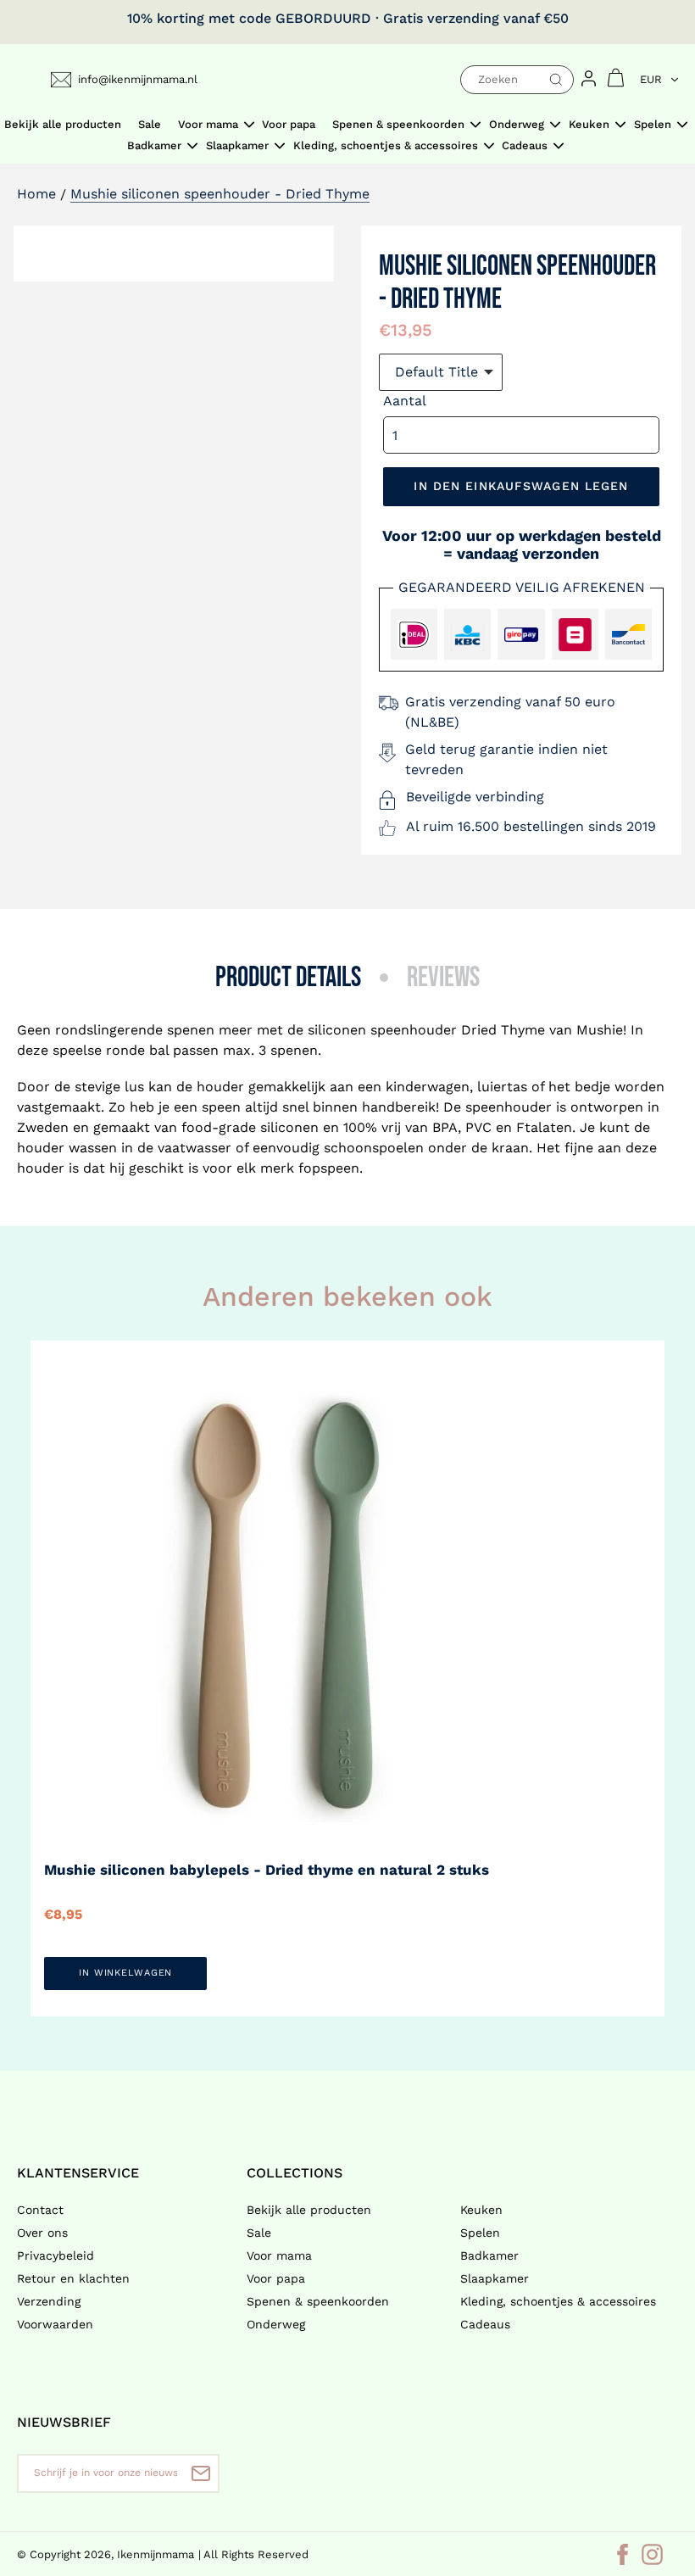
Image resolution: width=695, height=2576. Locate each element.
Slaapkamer (495, 2278)
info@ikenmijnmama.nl (138, 79)
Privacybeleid (56, 2255)
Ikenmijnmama (156, 2554)
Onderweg (276, 2324)
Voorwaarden (55, 2324)
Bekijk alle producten (309, 2210)
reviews (443, 978)
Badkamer (489, 2255)
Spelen (480, 2233)
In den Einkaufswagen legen (521, 486)
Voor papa (276, 2278)
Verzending (49, 2301)
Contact (40, 2210)
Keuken (481, 2210)
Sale (259, 2233)
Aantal (405, 401)
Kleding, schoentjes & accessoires (558, 2301)
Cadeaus (485, 2324)
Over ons (42, 2233)
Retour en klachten (73, 2278)
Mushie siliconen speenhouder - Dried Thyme (220, 194)
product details (288, 978)
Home (36, 194)
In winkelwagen (125, 1973)
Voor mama (279, 2255)
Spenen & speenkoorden (318, 2301)
